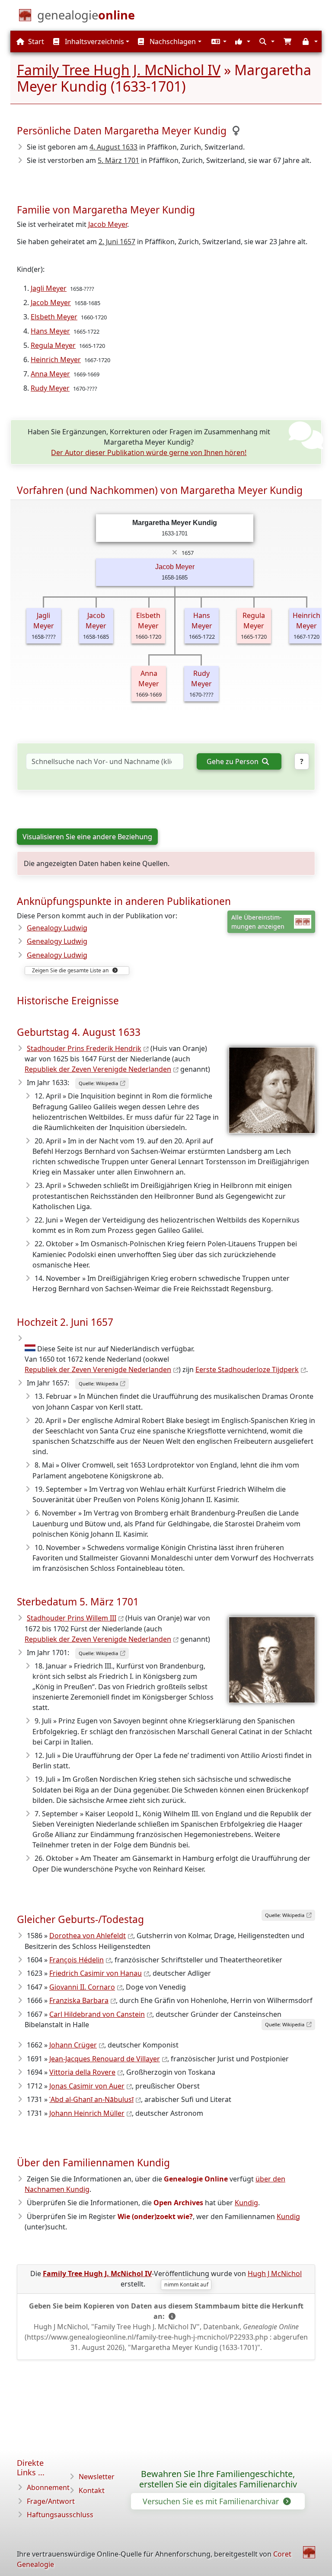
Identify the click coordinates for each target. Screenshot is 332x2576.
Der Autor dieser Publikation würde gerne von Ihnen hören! (149, 452)
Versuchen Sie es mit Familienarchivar (212, 2501)
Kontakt (92, 2490)
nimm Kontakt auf (186, 2285)
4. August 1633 (113, 147)
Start (35, 41)
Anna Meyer (50, 374)
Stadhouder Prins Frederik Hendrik (84, 1048)
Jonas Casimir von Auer (87, 2086)
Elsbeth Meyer (54, 317)
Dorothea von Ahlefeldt (88, 1936)
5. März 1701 (118, 160)
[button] (218, 41)
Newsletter (97, 2477)
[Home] (309, 2552)
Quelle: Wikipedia (98, 1083)
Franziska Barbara (79, 2000)
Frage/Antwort (51, 2501)
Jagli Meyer (49, 288)
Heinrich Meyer (56, 360)
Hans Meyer (50, 331)
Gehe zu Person (233, 761)
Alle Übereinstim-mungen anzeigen (258, 922)
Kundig (246, 2203)
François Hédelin (77, 1960)
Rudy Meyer (50, 388)
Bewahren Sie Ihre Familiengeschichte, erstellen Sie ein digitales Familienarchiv (218, 2479)
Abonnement (48, 2487)
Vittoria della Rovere (82, 2072)
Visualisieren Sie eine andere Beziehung (87, 837)
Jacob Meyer (108, 224)
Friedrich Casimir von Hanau (96, 1973)
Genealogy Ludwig (57, 928)
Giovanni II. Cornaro (82, 1987)
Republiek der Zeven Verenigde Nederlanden (98, 1069)
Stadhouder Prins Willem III (72, 1618)
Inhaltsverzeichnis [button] (94, 41)
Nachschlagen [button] (172, 41)
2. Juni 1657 (117, 242)
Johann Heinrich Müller (87, 2113)
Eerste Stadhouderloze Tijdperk (247, 1369)
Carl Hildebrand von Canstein (97, 2014)
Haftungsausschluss (60, 2515)
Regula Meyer (53, 345)
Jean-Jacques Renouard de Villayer (105, 2059)
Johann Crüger (73, 2045)
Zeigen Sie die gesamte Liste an (71, 970)
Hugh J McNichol (275, 2274)
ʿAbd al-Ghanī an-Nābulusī (91, 2099)
